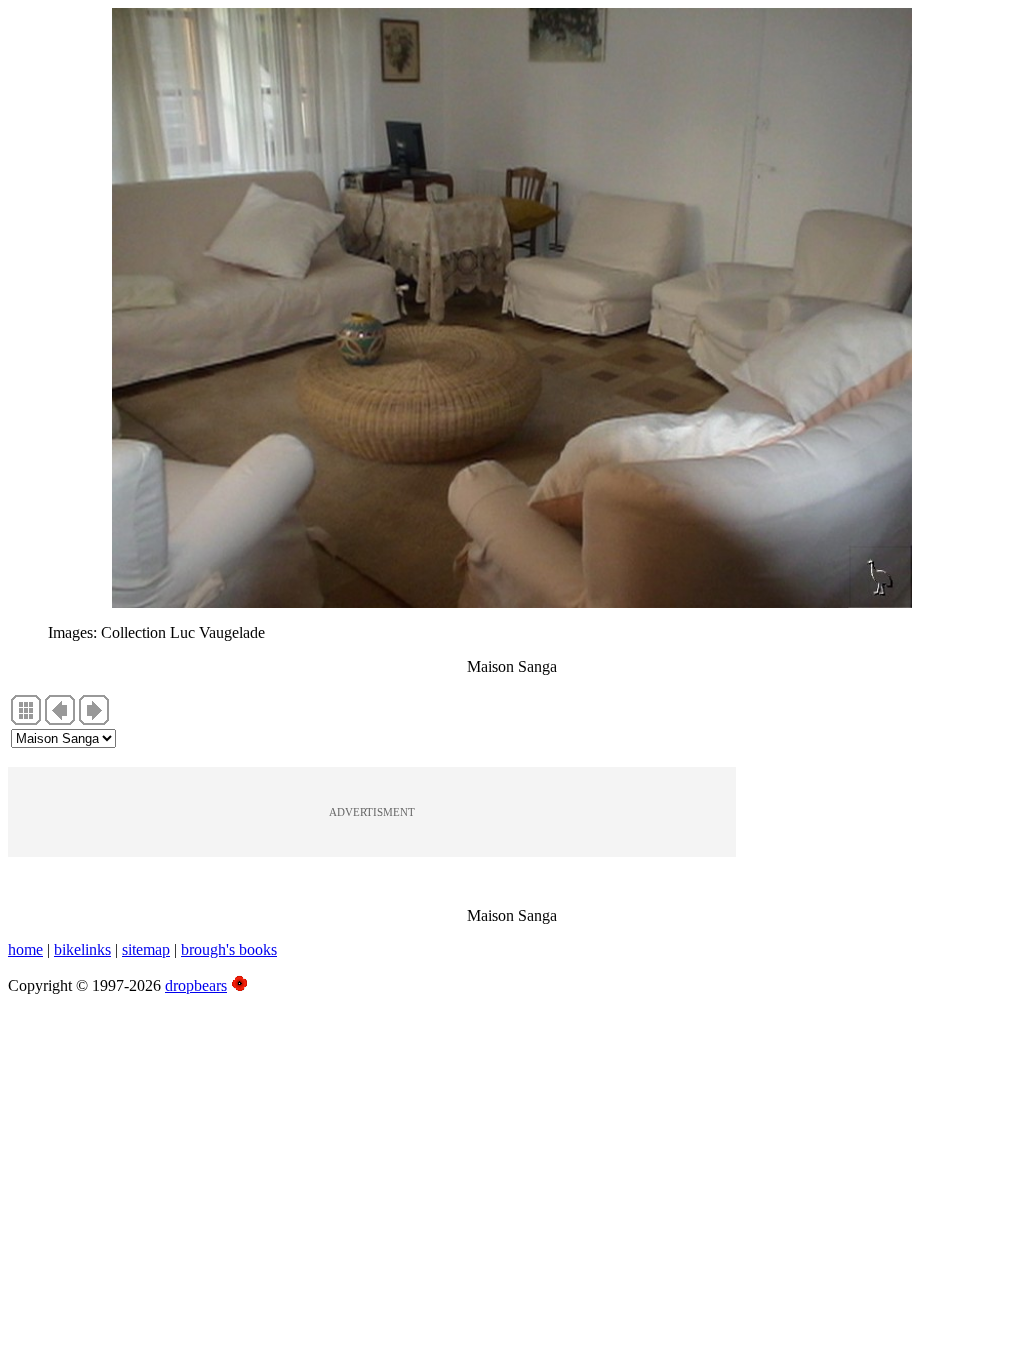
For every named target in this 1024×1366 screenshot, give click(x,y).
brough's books (229, 949)
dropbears (196, 985)
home (25, 949)
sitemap (146, 949)
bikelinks (82, 949)
